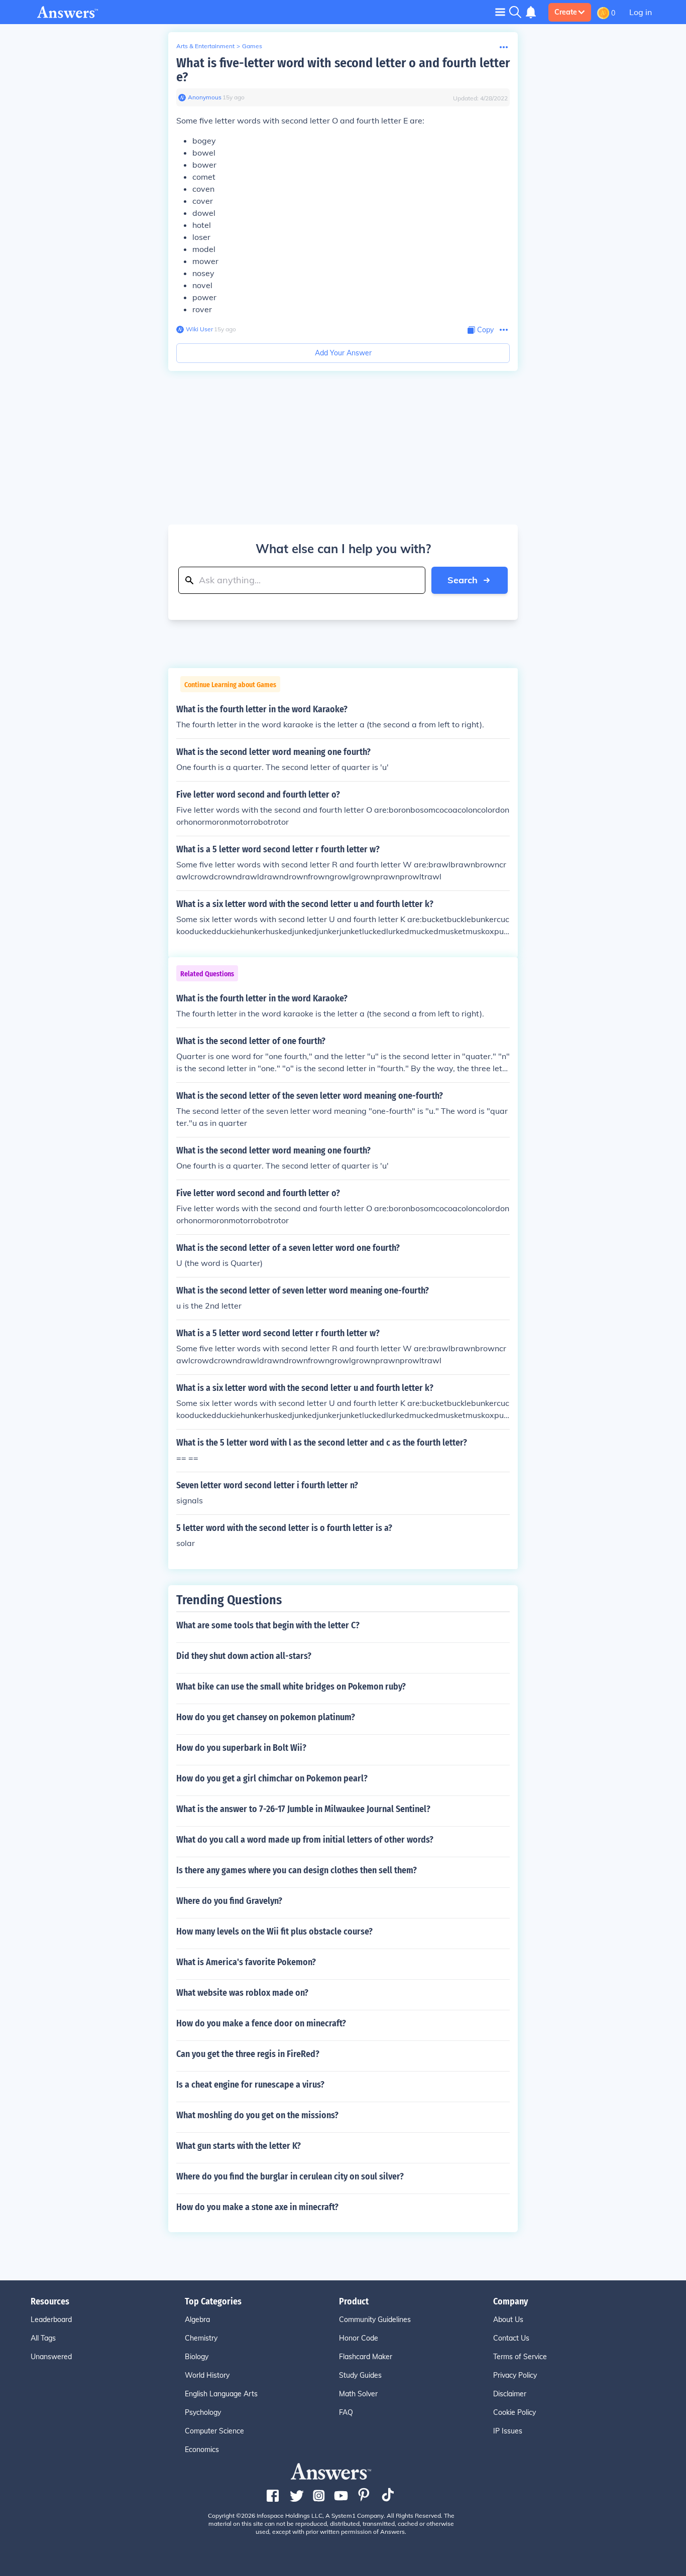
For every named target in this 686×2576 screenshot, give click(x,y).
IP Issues (508, 2431)
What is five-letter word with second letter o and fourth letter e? (343, 70)
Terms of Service (520, 2357)
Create (566, 12)
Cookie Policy (514, 2412)
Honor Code (359, 2338)
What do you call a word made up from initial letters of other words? (305, 1840)
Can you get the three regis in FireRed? (248, 2054)
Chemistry (201, 2338)
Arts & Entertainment (205, 46)
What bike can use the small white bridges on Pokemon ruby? (291, 1687)
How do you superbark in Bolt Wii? (241, 1748)
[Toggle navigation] (500, 12)
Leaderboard (51, 2320)
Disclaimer (510, 2394)
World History (207, 2375)
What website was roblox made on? (242, 1993)
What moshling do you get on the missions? (257, 2115)
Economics (202, 2450)
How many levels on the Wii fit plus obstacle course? (274, 1931)
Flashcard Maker (366, 2357)
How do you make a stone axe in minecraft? (257, 2207)
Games (252, 46)
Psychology (203, 2412)
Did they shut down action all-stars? (244, 1656)
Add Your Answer (343, 353)
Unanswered (51, 2357)
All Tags (43, 2338)
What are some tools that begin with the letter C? (268, 1625)
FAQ (346, 2412)
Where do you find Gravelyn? (229, 1901)
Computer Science (214, 2431)
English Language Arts (221, 2394)
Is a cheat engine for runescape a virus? (250, 2085)
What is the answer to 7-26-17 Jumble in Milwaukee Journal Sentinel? (303, 1809)
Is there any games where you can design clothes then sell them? (297, 1870)
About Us (508, 2320)
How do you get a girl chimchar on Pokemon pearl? (272, 1778)
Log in (641, 12)
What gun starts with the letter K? (239, 2146)
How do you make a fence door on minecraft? (261, 2023)
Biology (197, 2357)
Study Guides (360, 2375)
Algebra (197, 2320)
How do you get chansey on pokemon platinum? (266, 1717)
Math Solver (358, 2394)
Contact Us (511, 2338)
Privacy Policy (515, 2375)
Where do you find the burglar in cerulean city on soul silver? (290, 2176)
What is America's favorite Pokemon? (246, 1962)
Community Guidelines (375, 2320)
